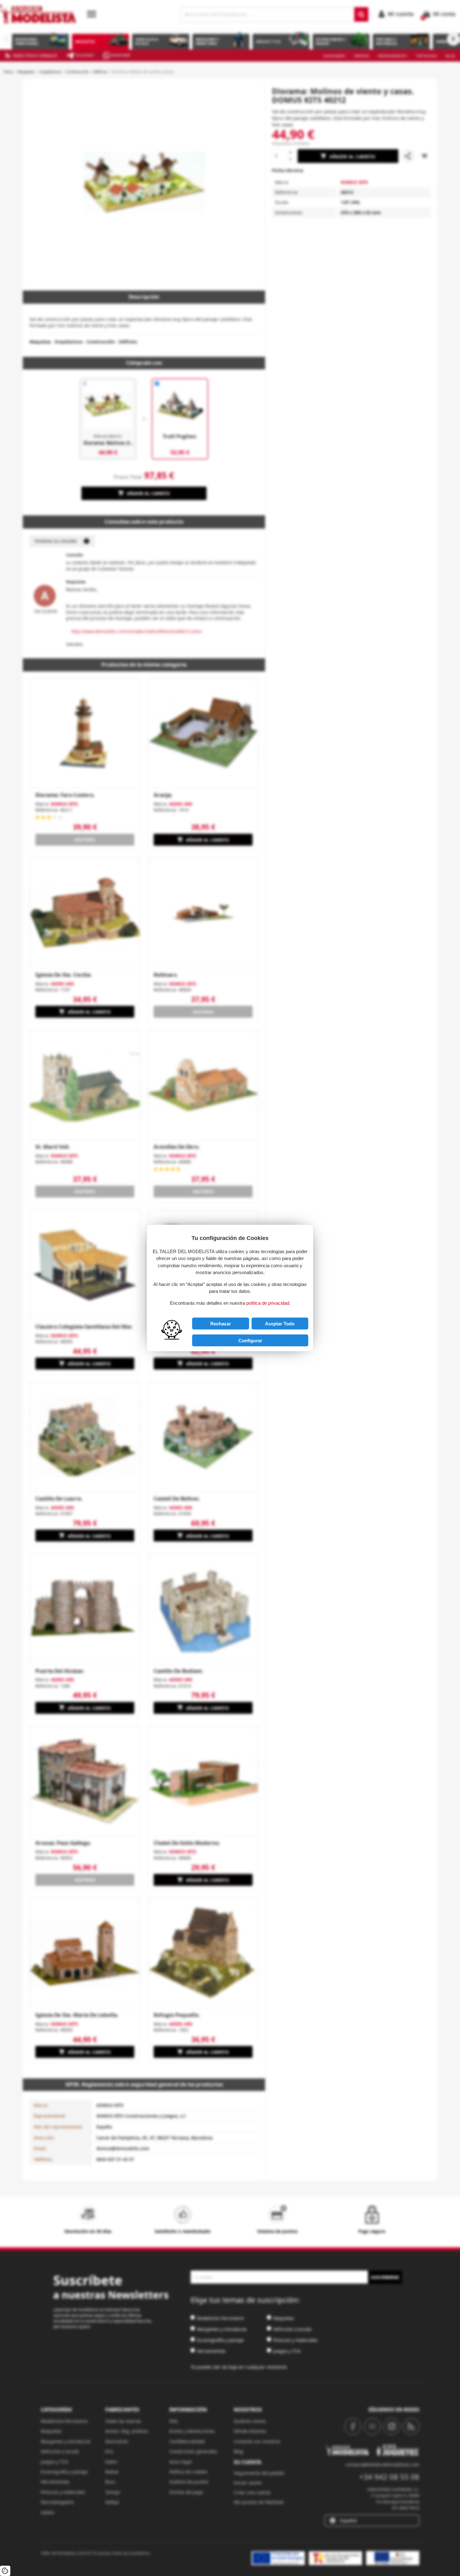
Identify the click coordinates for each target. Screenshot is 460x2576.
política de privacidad (268, 1303)
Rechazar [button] (221, 1324)
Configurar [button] (250, 1341)
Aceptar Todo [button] (280, 1324)
